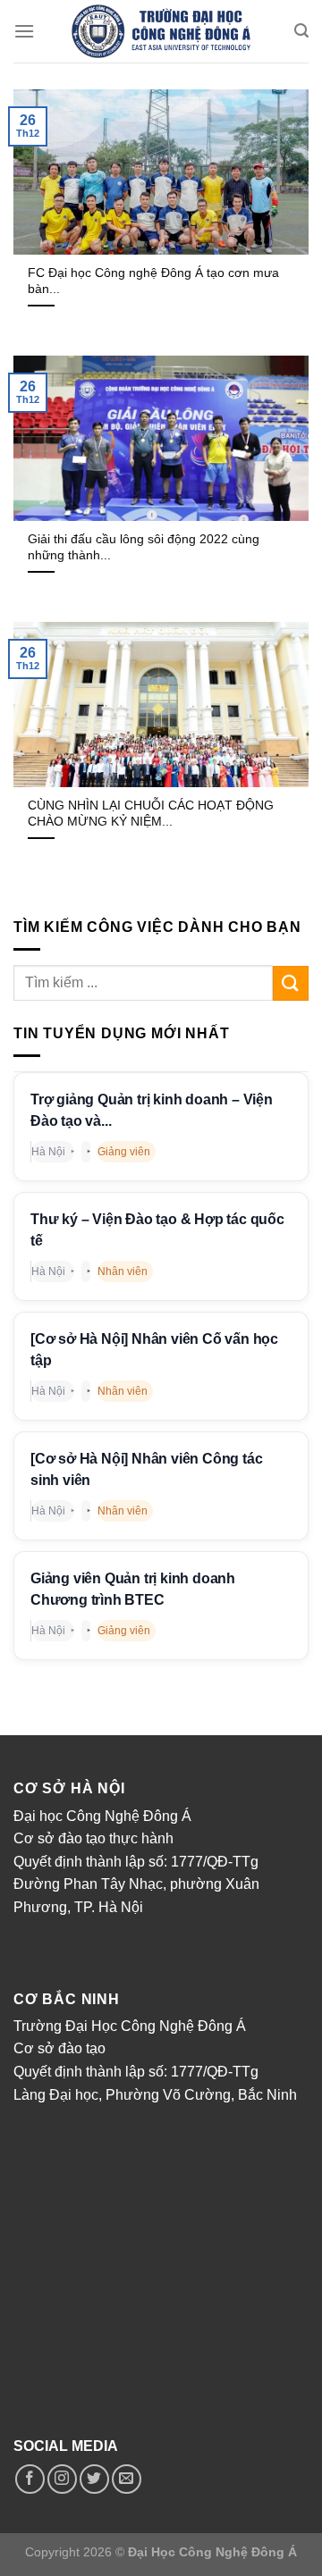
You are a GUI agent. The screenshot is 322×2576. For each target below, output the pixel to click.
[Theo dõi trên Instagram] (62, 2479)
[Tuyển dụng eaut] (161, 31)
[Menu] (24, 31)
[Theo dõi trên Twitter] (94, 2479)
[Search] (301, 31)
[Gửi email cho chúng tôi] (127, 2479)
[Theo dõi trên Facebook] (30, 2479)
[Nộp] (291, 983)
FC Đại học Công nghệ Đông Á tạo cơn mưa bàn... (153, 281)
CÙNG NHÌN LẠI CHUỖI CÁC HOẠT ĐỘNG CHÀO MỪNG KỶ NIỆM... (151, 814)
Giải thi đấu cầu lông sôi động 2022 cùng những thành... (144, 547)
